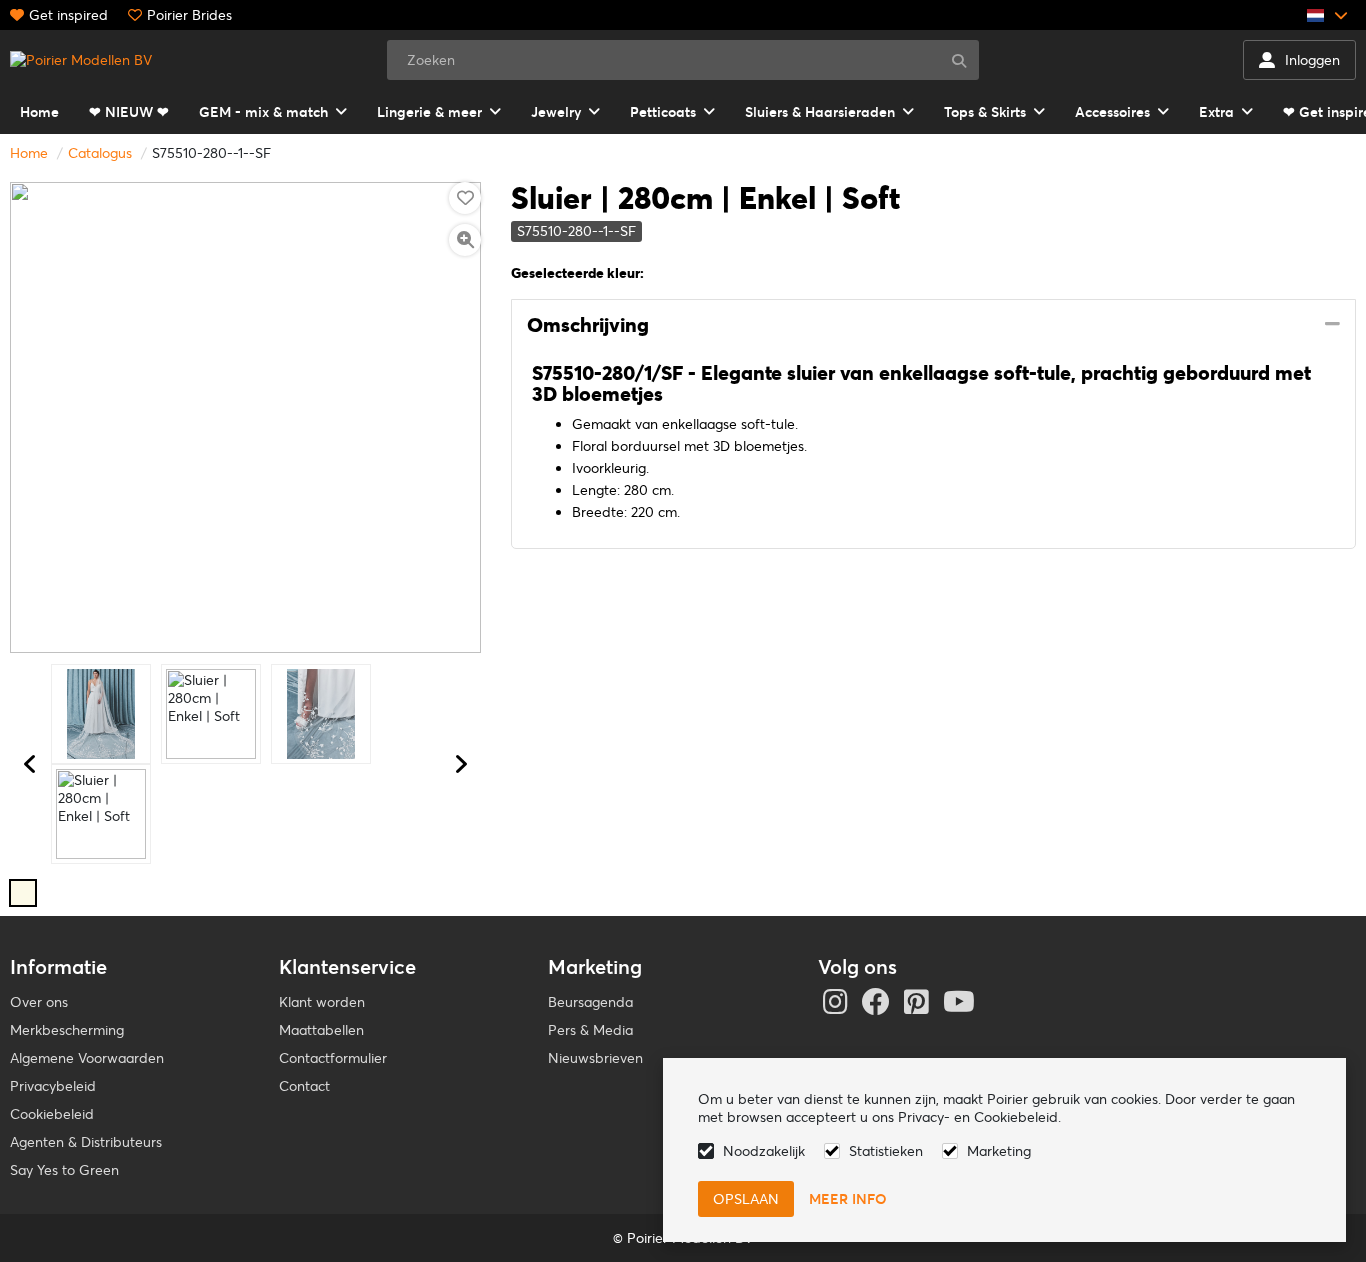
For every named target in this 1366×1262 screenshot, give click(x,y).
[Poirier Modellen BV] (81, 60)
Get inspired (68, 15)
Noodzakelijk (764, 1151)
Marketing (999, 1151)
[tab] (933, 326)
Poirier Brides (189, 15)
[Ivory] (23, 893)
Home (29, 153)
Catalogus (100, 153)
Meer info (848, 1199)
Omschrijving (588, 325)
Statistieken (886, 1151)
